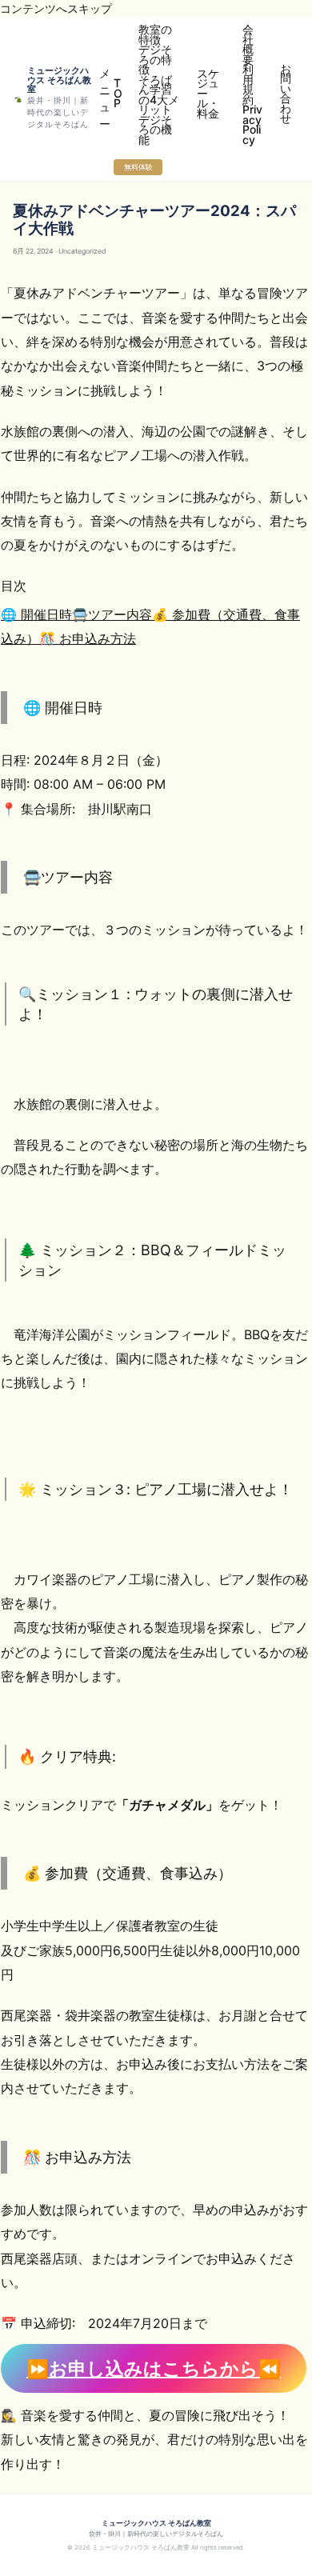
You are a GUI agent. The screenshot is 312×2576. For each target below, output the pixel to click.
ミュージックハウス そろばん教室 (59, 80)
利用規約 (248, 84)
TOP (118, 93)
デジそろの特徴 (155, 59)
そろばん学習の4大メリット (159, 95)
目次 (14, 586)
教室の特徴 (155, 34)
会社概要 (248, 44)
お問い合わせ (286, 94)
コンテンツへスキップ (56, 8)
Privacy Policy (252, 124)
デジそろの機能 (155, 130)
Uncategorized (82, 251)
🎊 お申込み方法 (88, 638)
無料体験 (138, 167)
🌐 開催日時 (36, 614)
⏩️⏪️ (154, 2368)
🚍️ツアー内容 (112, 614)
